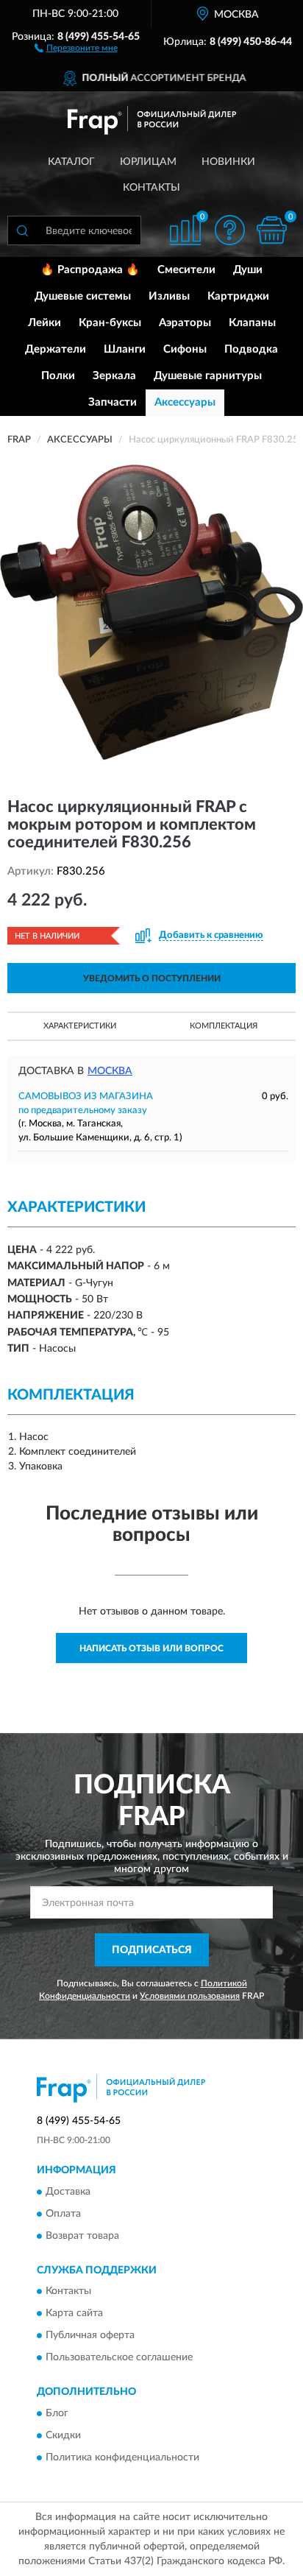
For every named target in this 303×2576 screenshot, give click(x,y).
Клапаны (252, 323)
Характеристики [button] (80, 1026)
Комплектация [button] (224, 1026)
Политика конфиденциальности (122, 2457)
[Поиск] (22, 230)
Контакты (151, 188)
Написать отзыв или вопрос (151, 1648)
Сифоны (185, 349)
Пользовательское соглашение (119, 2358)
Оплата (63, 2214)
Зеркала (114, 376)
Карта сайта (74, 2314)
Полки (58, 376)
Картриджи (238, 296)
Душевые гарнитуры (208, 376)
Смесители (186, 270)
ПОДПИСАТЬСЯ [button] (152, 1950)
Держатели (56, 349)
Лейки (44, 323)
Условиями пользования (190, 1996)
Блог (57, 2413)
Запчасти (113, 402)
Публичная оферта (90, 2336)
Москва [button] (110, 1071)
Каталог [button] (71, 162)
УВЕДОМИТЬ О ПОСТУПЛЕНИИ (152, 978)
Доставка (68, 2192)
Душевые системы (83, 296)
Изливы (169, 296)
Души (248, 270)
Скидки (63, 2435)
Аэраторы (185, 323)
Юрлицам (148, 162)
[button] (76, 47)
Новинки (228, 162)
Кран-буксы (110, 323)
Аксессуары (185, 402)
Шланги (125, 349)
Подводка (251, 349)
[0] (271, 230)
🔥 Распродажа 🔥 (90, 270)
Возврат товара (82, 2236)
